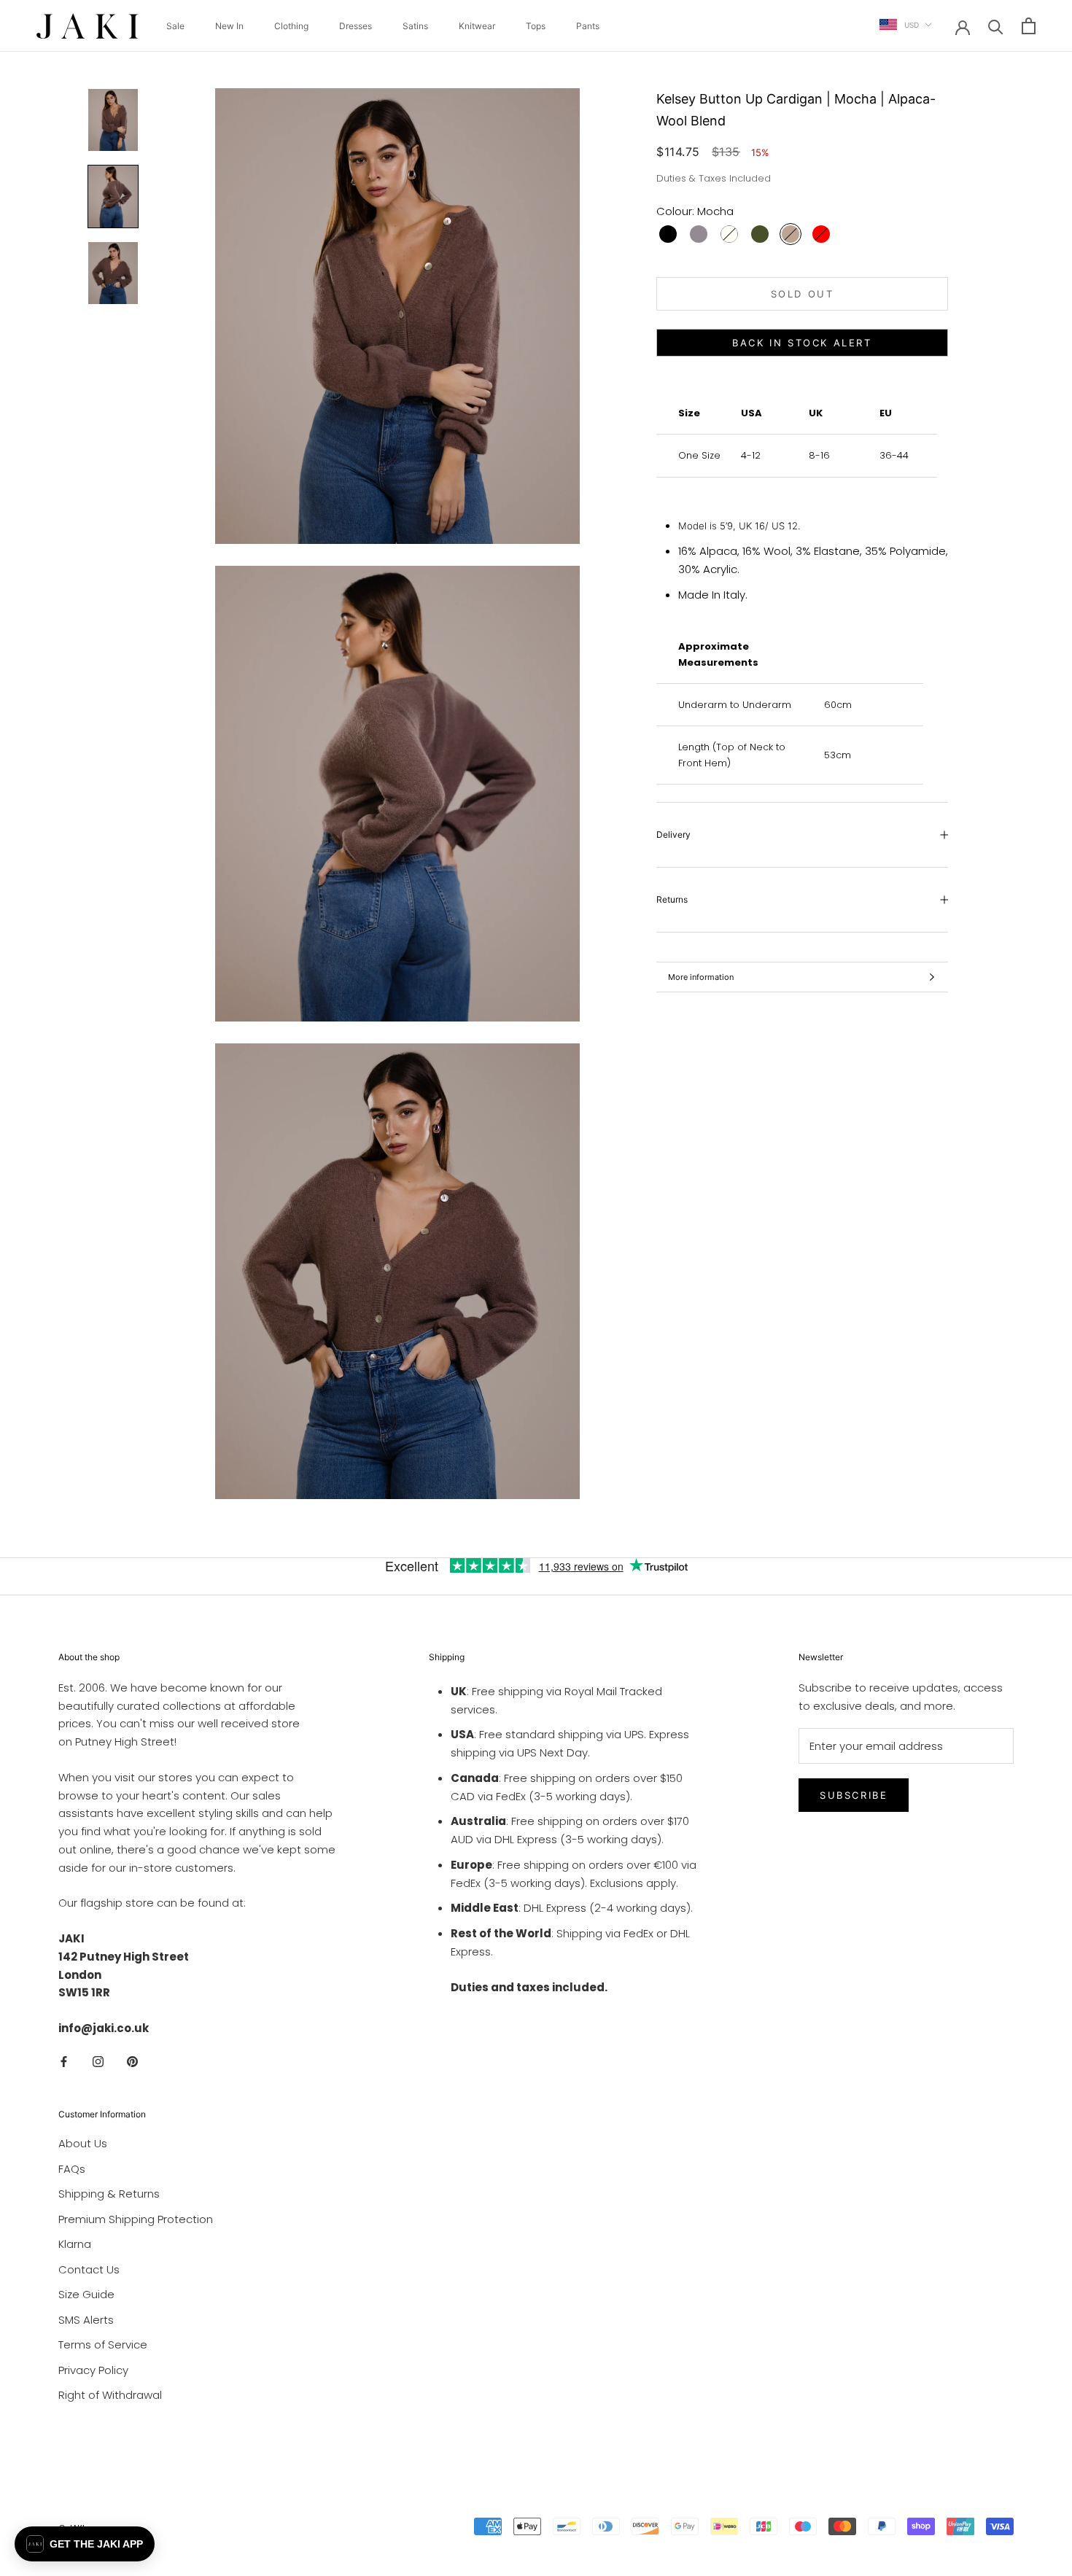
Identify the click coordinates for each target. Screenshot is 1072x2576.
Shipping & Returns (109, 2194)
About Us (83, 2143)
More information (701, 977)
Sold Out (803, 294)
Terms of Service (103, 2345)
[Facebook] (64, 2062)
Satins (415, 26)
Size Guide (86, 2294)
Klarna (75, 2244)
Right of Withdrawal (110, 2395)
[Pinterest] (132, 2062)
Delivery (673, 834)
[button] (85, 2544)
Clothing (291, 26)
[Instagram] (98, 2062)
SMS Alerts (86, 2320)
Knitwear (477, 26)
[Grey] (699, 234)
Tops (536, 26)
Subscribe (854, 1795)
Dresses (356, 26)
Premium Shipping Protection (136, 2219)
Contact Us (89, 2269)
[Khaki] (760, 234)
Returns (672, 899)
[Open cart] (1029, 26)
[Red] (821, 234)
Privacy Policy (93, 2370)
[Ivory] (729, 234)
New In (229, 26)
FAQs (72, 2169)
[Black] (668, 234)
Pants (588, 26)
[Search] (996, 26)
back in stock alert (802, 343)
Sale (175, 26)
